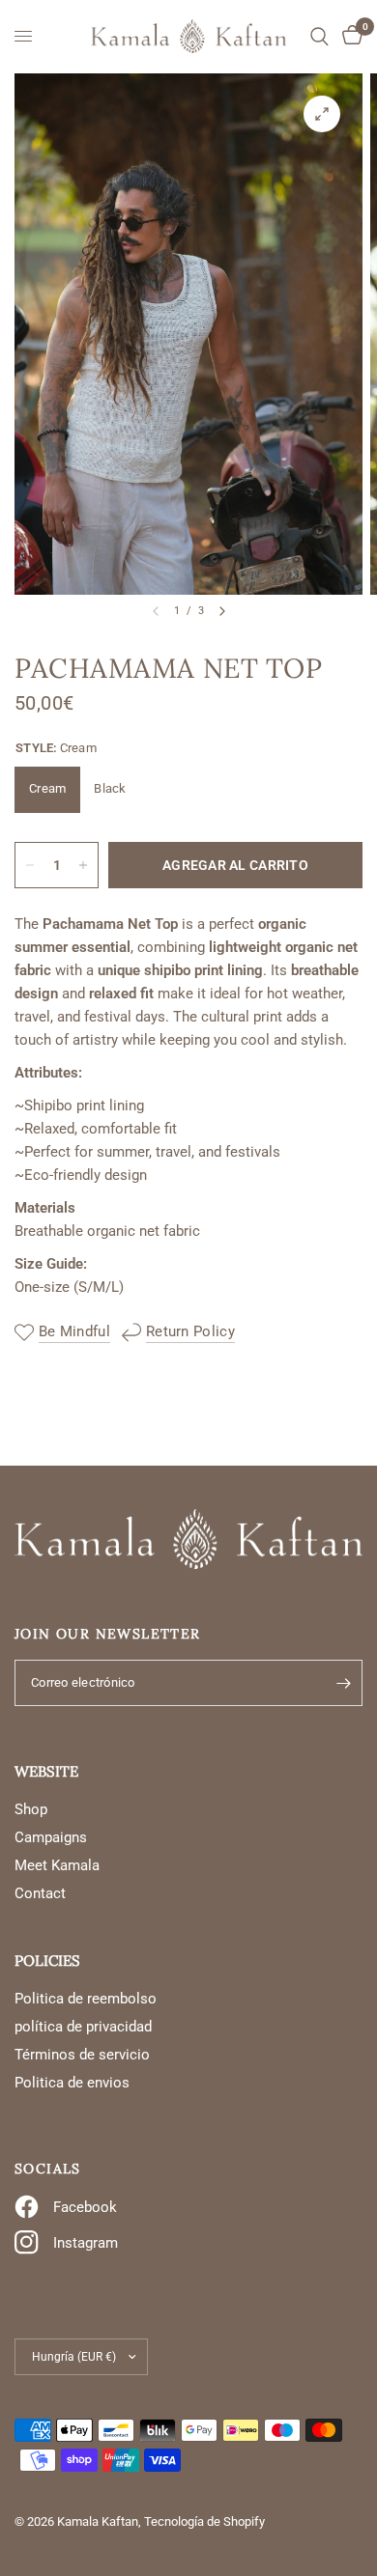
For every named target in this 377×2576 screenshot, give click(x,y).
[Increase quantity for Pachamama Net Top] (83, 865)
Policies (47, 1960)
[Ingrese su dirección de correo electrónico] (343, 1683)
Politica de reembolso (86, 1999)
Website (46, 1771)
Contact (40, 1893)
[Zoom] (322, 114)
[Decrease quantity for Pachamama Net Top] (30, 865)
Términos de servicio (82, 2055)
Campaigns (51, 1837)
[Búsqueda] (319, 36)
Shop (31, 1809)
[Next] (222, 611)
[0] (349, 36)
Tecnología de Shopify (204, 2521)
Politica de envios (72, 2083)
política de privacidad (83, 2027)
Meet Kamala (57, 1865)
